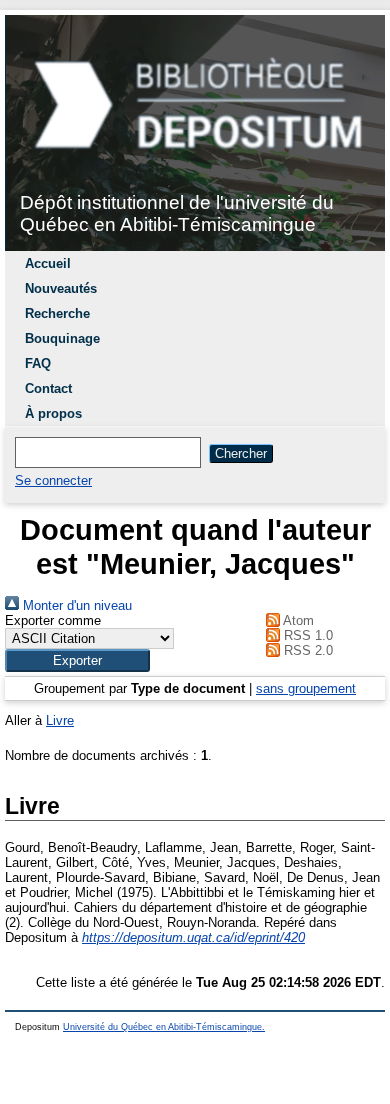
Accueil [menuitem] (48, 263)
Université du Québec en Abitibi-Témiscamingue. (164, 1027)
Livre (60, 720)
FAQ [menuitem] (38, 363)
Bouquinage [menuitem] (62, 338)
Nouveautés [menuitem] (61, 288)
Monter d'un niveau (75, 605)
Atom (297, 620)
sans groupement (306, 688)
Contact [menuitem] (48, 388)
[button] (77, 660)
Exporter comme (53, 620)
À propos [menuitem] (53, 413)
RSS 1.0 (306, 635)
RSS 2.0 (306, 650)
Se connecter (53, 480)
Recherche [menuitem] (57, 313)
